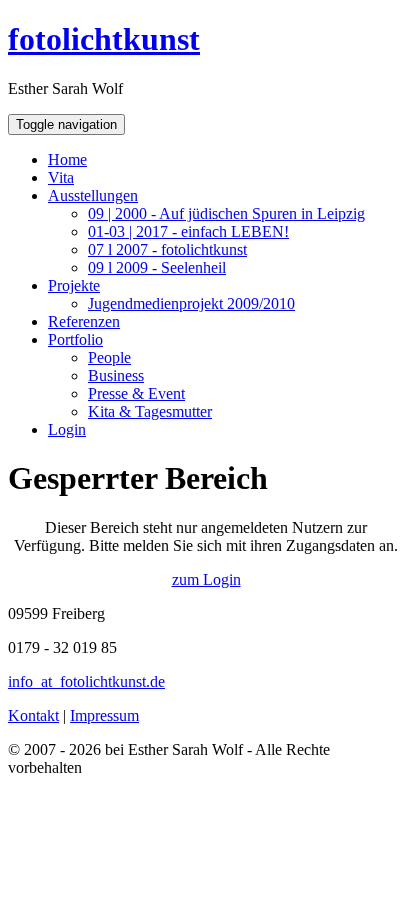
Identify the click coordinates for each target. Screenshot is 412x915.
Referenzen (84, 321)
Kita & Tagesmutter (150, 411)
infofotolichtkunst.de (86, 681)
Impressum (104, 715)
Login (67, 429)
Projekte (74, 285)
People (109, 357)
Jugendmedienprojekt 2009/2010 (191, 303)
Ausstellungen (93, 195)
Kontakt (33, 715)
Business (116, 375)
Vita (61, 177)
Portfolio (75, 339)
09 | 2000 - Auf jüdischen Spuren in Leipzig (226, 213)
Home (67, 159)
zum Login (206, 579)
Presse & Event (136, 393)
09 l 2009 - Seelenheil (157, 267)
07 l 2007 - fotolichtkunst (167, 249)
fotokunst (104, 39)
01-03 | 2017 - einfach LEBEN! (188, 231)
